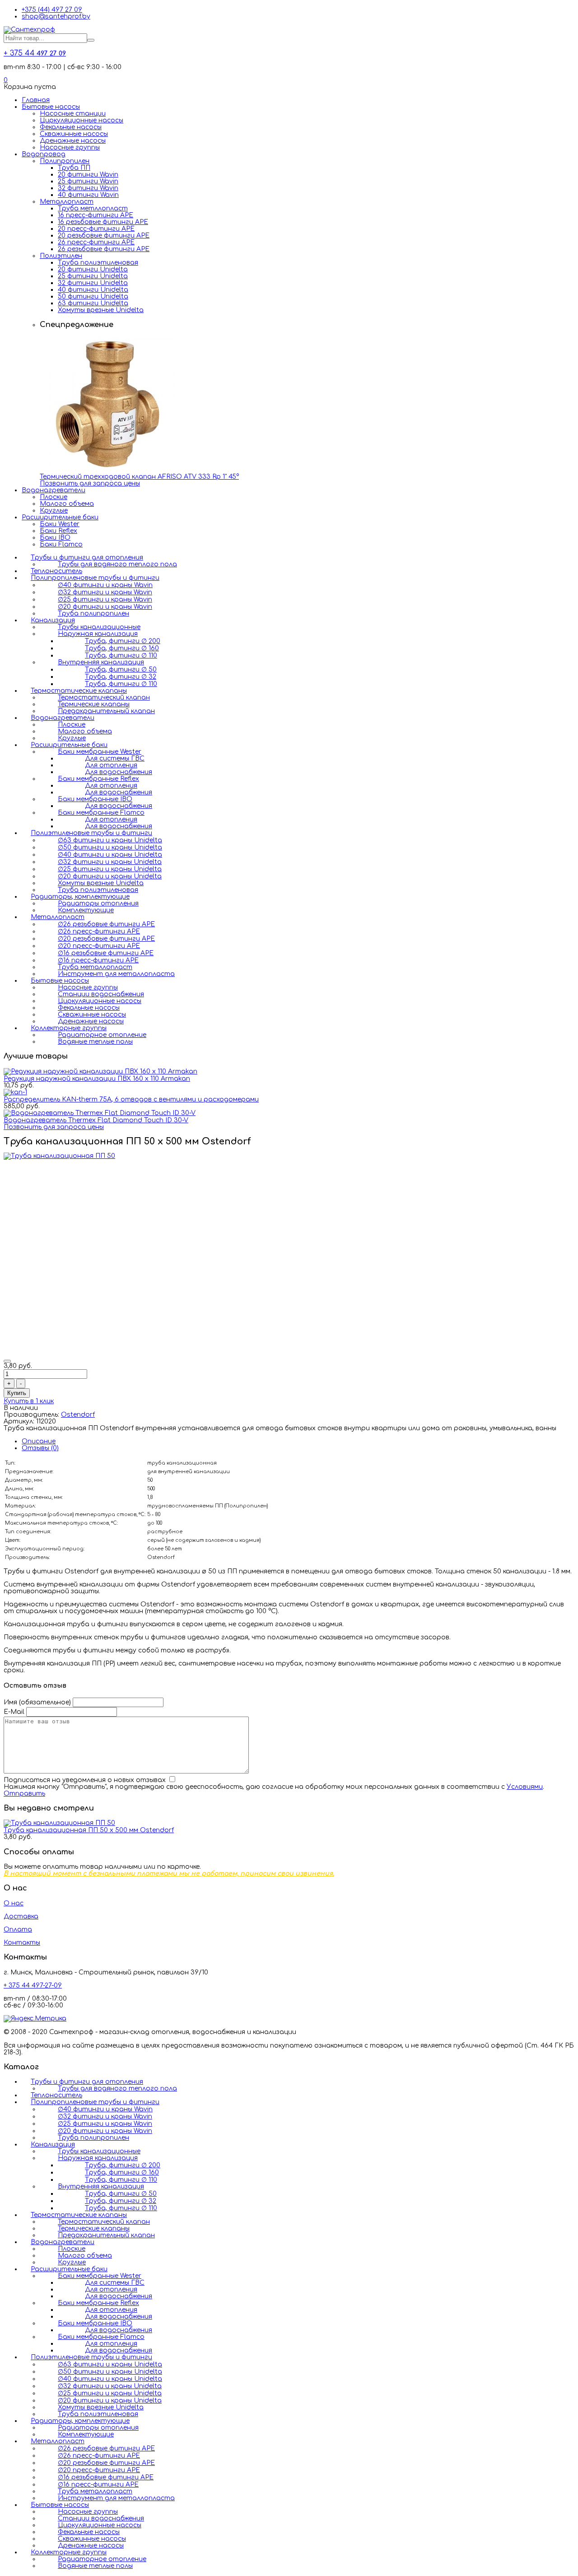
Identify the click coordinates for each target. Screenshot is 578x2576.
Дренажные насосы (73, 141)
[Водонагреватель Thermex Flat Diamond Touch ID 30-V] (100, 1113)
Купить (17, 1393)
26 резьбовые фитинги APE (104, 249)
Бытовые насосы (51, 107)
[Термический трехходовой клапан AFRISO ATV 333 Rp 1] (107, 470)
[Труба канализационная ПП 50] (59, 1156)
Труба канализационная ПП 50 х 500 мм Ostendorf (89, 1830)
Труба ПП (74, 168)
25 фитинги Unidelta (93, 276)
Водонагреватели (54, 490)
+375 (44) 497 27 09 (52, 10)
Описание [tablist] (39, 1441)
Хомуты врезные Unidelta (101, 310)
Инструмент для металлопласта (116, 974)
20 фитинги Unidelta (93, 269)
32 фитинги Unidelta (93, 283)
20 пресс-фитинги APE (96, 229)
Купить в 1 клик (29, 1401)
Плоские (54, 497)
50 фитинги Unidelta (93, 296)
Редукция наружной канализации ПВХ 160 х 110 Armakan (97, 1079)
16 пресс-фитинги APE (96, 215)
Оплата (18, 1930)
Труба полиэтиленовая (98, 263)
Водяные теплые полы (95, 1042)
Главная (36, 100)
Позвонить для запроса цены (90, 483)
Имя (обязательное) (37, 1702)
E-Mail (14, 1712)
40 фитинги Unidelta (93, 290)
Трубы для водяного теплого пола (117, 564)
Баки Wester (60, 524)
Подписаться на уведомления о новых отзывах (86, 1780)
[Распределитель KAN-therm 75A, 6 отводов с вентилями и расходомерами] (15, 1092)
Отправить (24, 1794)
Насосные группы (70, 147)
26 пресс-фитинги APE (96, 242)
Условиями (525, 1787)
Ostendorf (78, 1415)
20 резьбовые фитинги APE (104, 236)
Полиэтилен (61, 256)
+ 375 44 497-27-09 (33, 1986)
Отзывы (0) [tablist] (40, 1448)
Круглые (54, 511)
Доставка (21, 1916)
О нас (14, 1903)
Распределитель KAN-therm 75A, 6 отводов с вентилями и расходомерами (131, 1099)
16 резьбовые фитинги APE (103, 222)
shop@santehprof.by (56, 16)
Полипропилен (65, 161)
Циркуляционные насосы (82, 120)
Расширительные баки (60, 517)
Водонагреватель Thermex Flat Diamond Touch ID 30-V (96, 1120)
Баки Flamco (61, 544)
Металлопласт (67, 202)
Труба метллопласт (93, 208)
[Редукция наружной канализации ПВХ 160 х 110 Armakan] (100, 1071)
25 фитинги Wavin (88, 181)
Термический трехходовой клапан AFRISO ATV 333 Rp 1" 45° (139, 477)
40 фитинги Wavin (88, 195)
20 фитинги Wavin (88, 175)
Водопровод (44, 154)
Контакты (22, 1943)
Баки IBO (55, 538)
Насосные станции (73, 114)
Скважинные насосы (74, 134)
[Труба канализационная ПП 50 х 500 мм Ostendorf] (59, 1823)
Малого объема (67, 504)
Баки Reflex (58, 531)
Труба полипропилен (93, 614)
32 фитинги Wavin (88, 188)
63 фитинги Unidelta (93, 303)
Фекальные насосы (71, 127)
